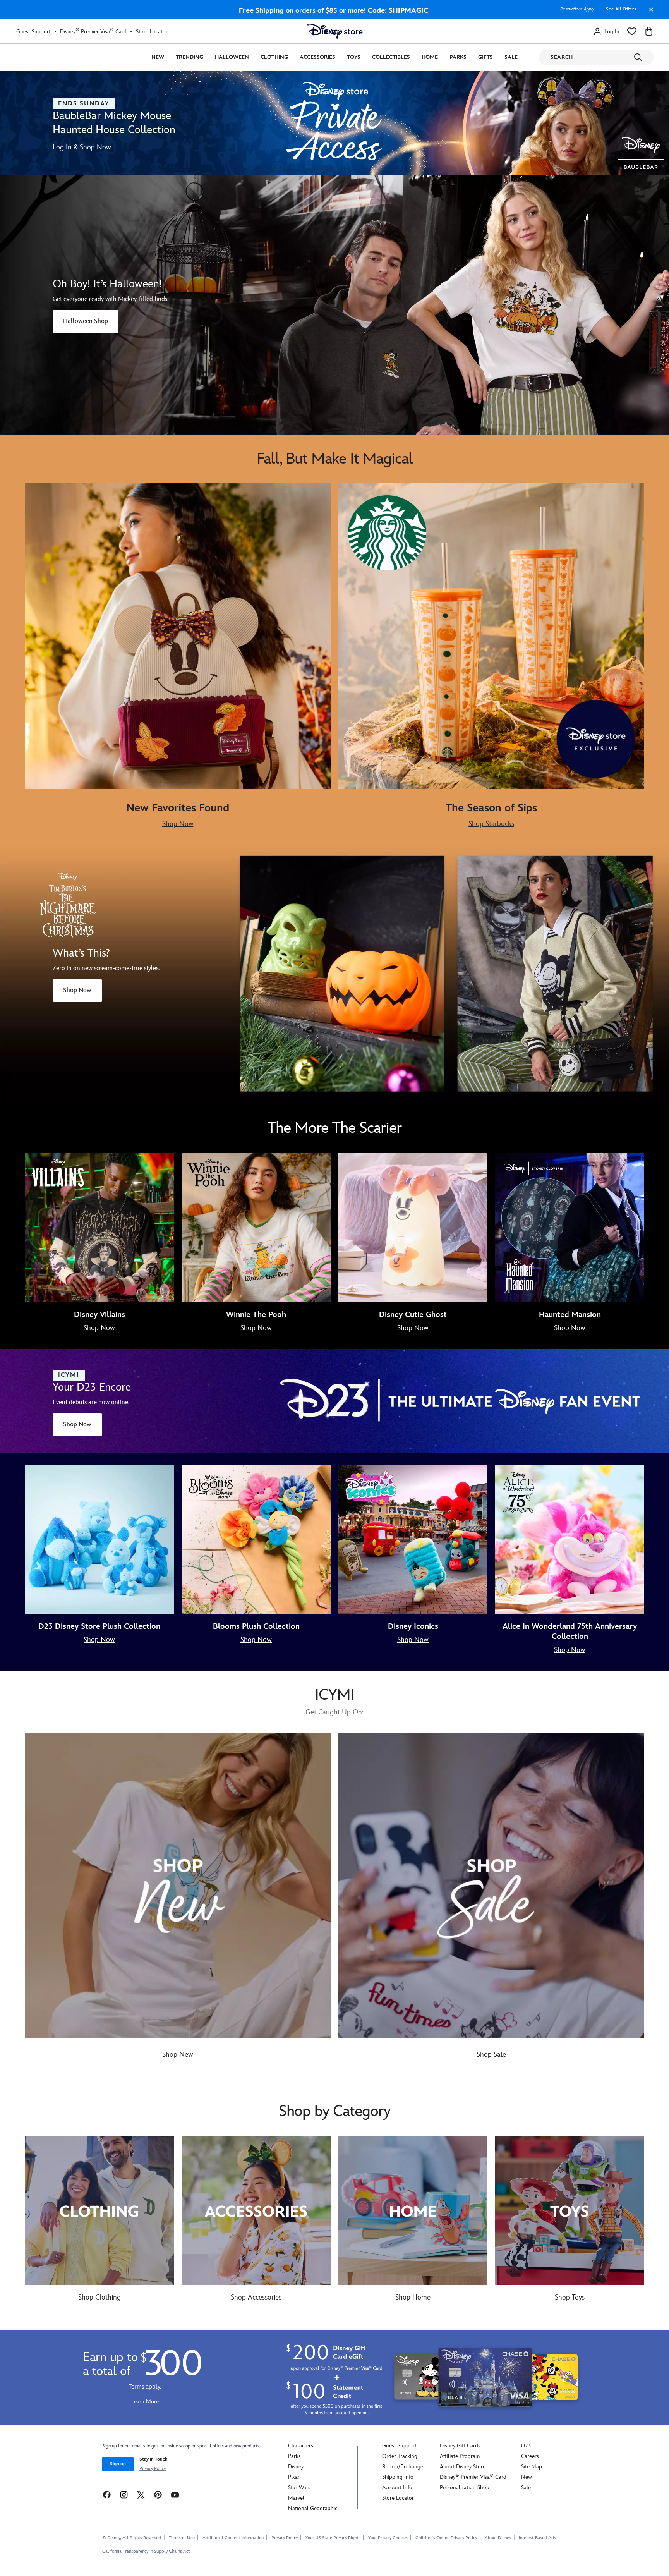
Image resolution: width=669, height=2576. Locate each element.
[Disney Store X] (141, 2494)
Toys (354, 57)
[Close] (649, 13)
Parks (458, 57)
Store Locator (152, 32)
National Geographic (313, 2508)
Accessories (317, 57)
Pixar (294, 2477)
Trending (190, 57)
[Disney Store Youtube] (175, 2494)
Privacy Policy (153, 2469)
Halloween (232, 57)
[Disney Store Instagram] (124, 2494)
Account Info (397, 2488)
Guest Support (33, 32)
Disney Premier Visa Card (93, 31)
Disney (296, 2467)
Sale (511, 57)
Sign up (118, 2464)
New (158, 57)
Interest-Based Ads (537, 2538)
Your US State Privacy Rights (333, 2538)
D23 (526, 2446)
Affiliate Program (460, 2456)
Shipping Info (398, 2477)
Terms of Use (182, 2538)
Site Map (532, 2467)
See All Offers (621, 9)
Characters (301, 2446)
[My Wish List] (632, 31)
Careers (530, 2456)
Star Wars (299, 2488)
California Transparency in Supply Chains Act (146, 2551)
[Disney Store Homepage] (335, 31)
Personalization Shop (465, 2488)
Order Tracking (400, 2456)
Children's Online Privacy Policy (446, 2538)
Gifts (485, 57)
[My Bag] (649, 31)
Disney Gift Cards (460, 2446)
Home (430, 57)
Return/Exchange (403, 2467)
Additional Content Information (233, 2538)
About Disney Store (463, 2467)
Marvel (296, 2498)
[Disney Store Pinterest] (158, 2494)
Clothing (274, 57)
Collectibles (391, 57)
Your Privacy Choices (388, 2538)
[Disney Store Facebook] (107, 2494)
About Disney (498, 2538)
